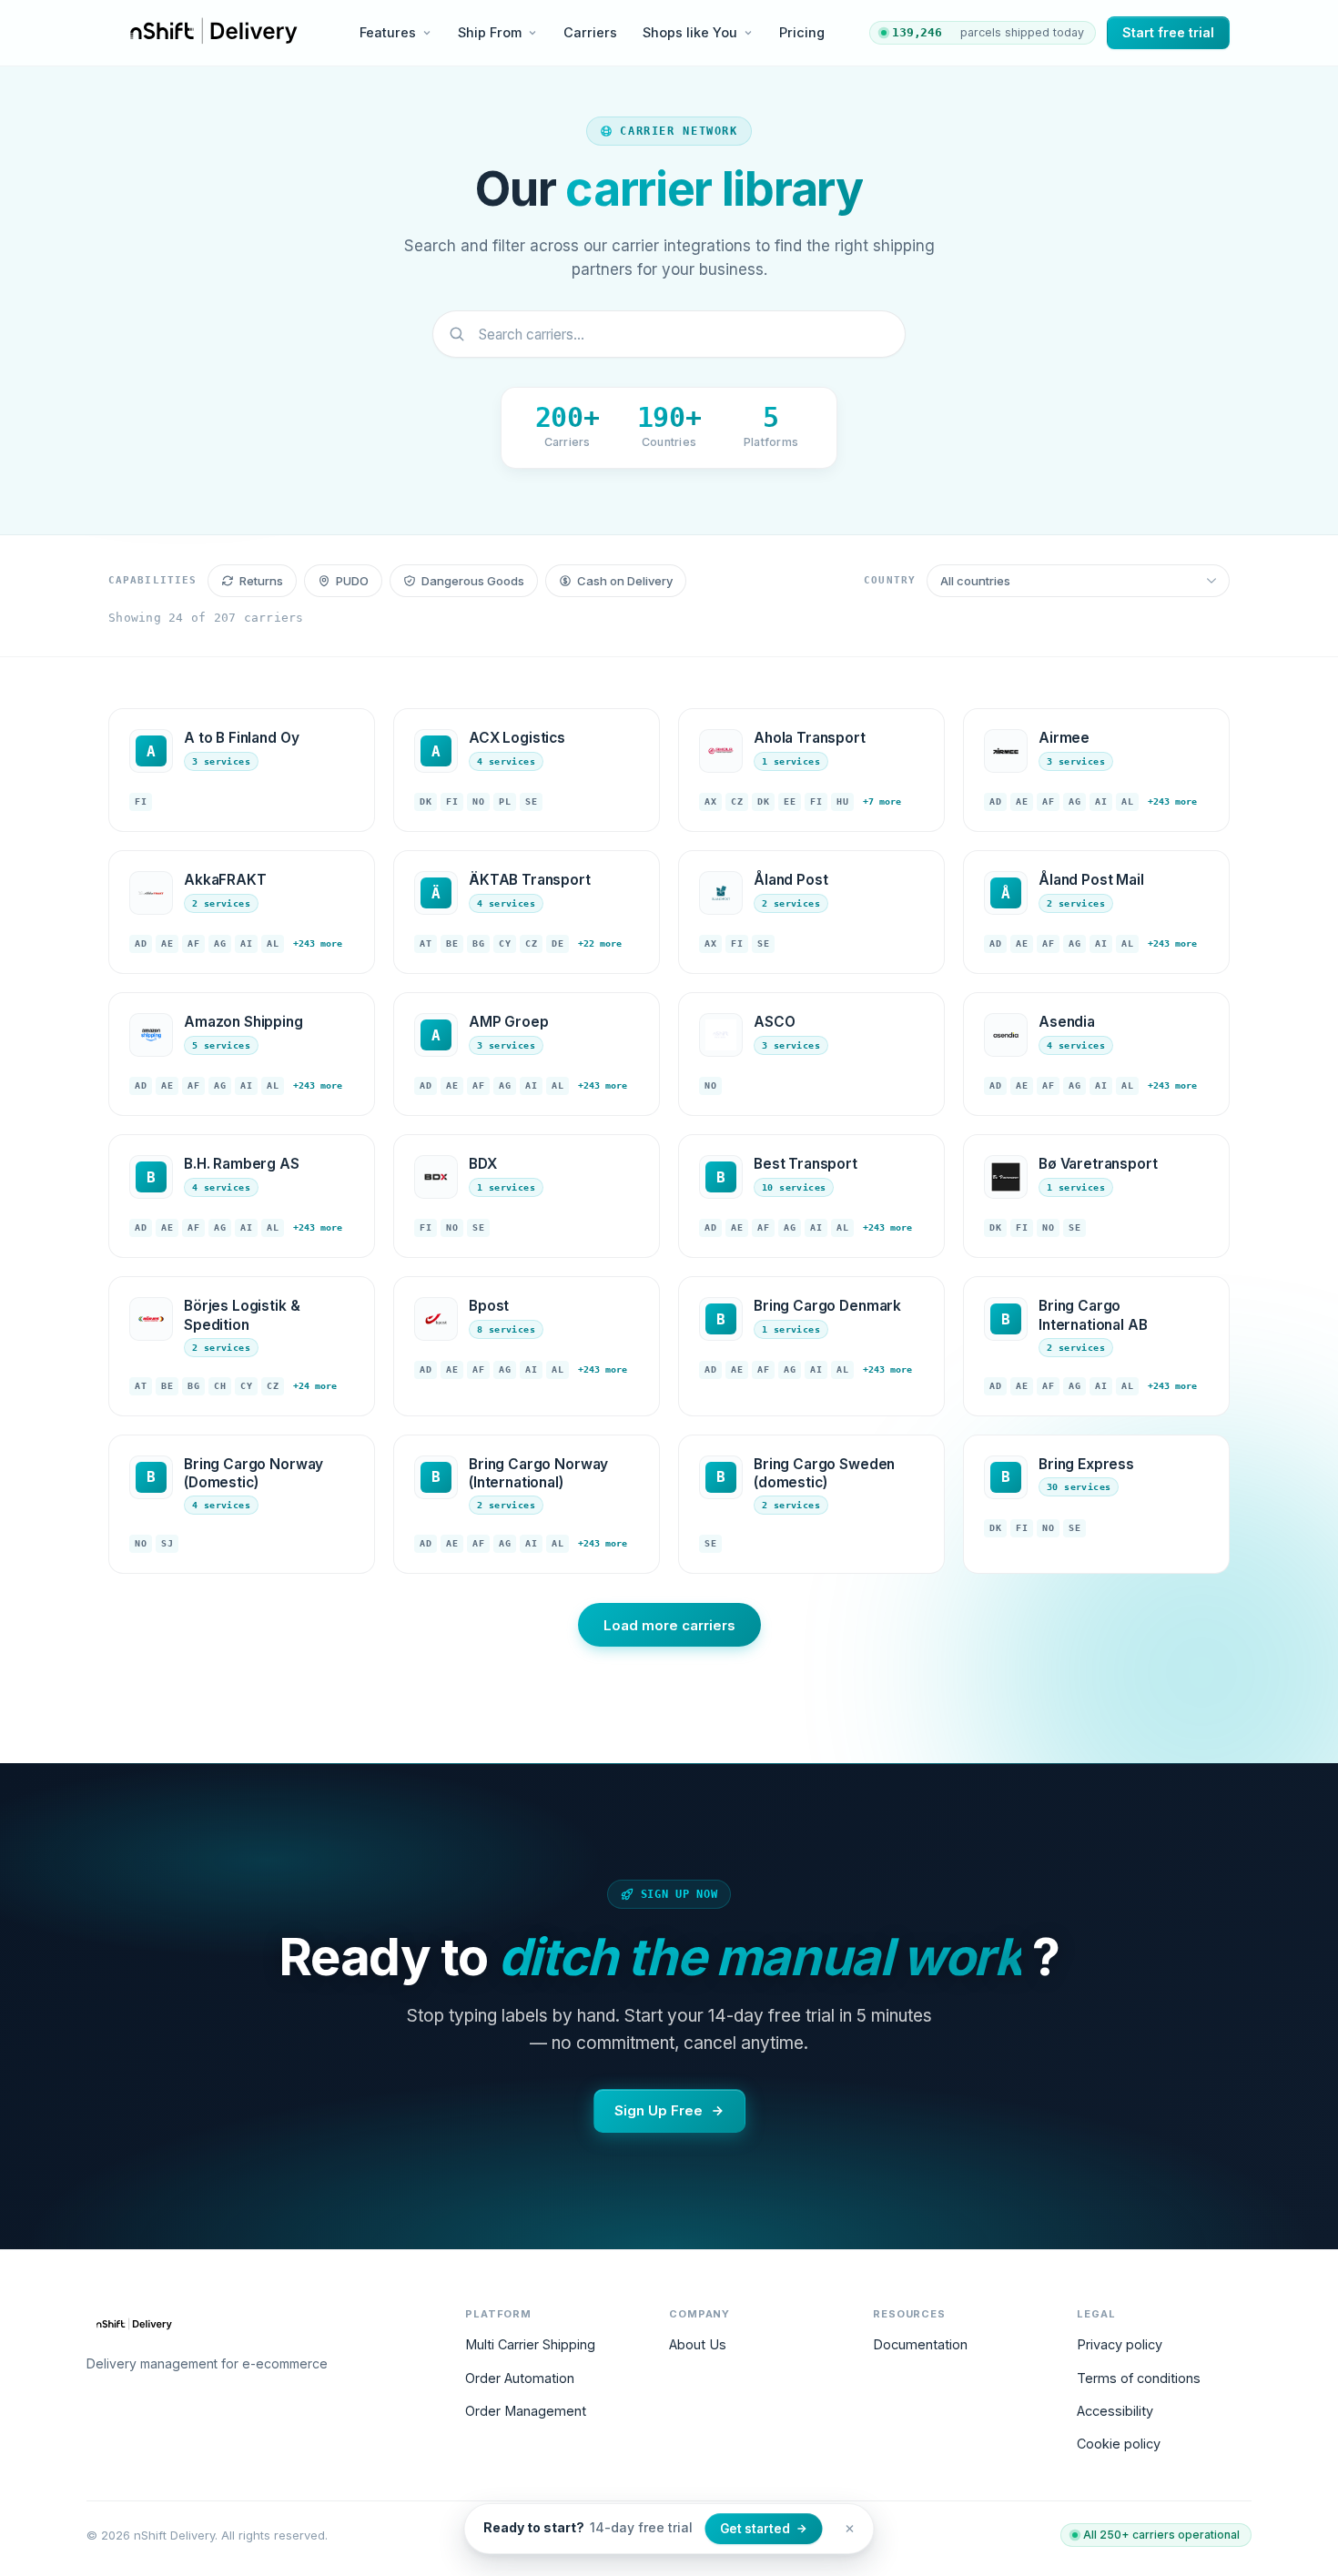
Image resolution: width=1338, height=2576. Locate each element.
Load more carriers (669, 1625)
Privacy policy (1120, 2344)
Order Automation (520, 2378)
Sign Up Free (659, 2110)
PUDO (352, 581)
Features (388, 32)
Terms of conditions (1139, 2378)
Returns (261, 581)
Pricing (802, 32)
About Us (698, 2344)
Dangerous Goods (473, 581)
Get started (755, 2529)
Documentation (920, 2344)
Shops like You (690, 32)
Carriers (590, 32)
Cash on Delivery (625, 581)
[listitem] (242, 770)
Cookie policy (1119, 2444)
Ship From (490, 32)
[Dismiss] (850, 2529)
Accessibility (1115, 2411)
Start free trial (1168, 32)
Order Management (526, 2411)
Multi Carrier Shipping (530, 2344)
